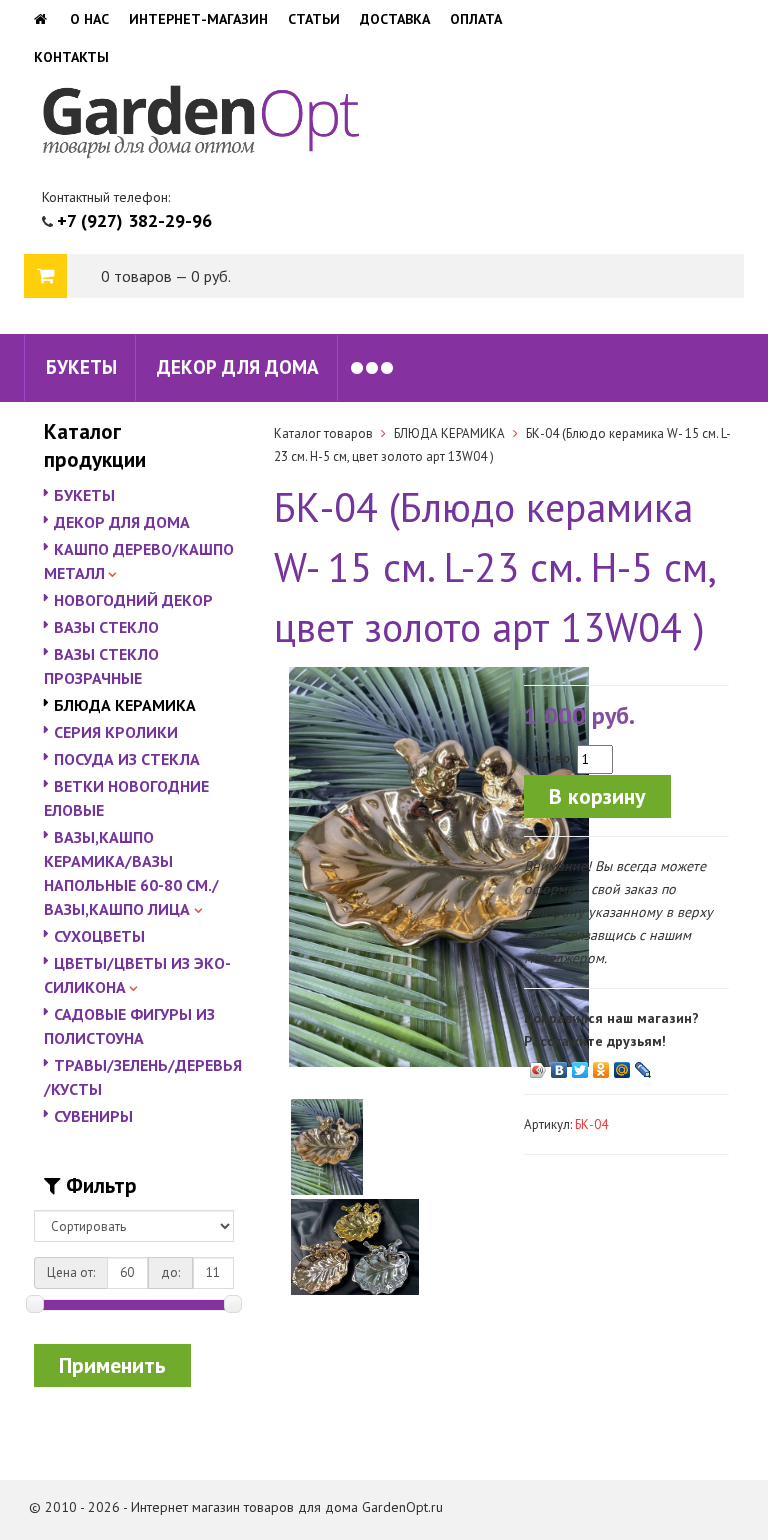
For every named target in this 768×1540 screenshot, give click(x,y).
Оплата (476, 19)
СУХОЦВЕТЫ (99, 936)
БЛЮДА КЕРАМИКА (125, 705)
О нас (89, 19)
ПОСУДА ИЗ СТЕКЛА (127, 759)
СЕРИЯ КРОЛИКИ (116, 732)
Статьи (314, 19)
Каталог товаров (323, 433)
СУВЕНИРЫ (93, 1116)
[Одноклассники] (601, 1065)
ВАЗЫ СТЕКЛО (106, 627)
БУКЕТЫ (81, 367)
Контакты (71, 57)
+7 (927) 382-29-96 (134, 220)
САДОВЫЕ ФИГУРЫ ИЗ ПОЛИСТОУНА (129, 1026)
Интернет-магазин (198, 19)
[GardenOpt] (42, 19)
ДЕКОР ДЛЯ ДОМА (238, 367)
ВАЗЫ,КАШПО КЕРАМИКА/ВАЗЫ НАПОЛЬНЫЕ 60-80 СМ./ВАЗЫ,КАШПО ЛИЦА (131, 873)
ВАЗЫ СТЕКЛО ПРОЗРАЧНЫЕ (101, 666)
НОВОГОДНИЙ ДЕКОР (133, 600)
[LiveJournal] (643, 1065)
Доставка (395, 19)
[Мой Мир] (622, 1065)
